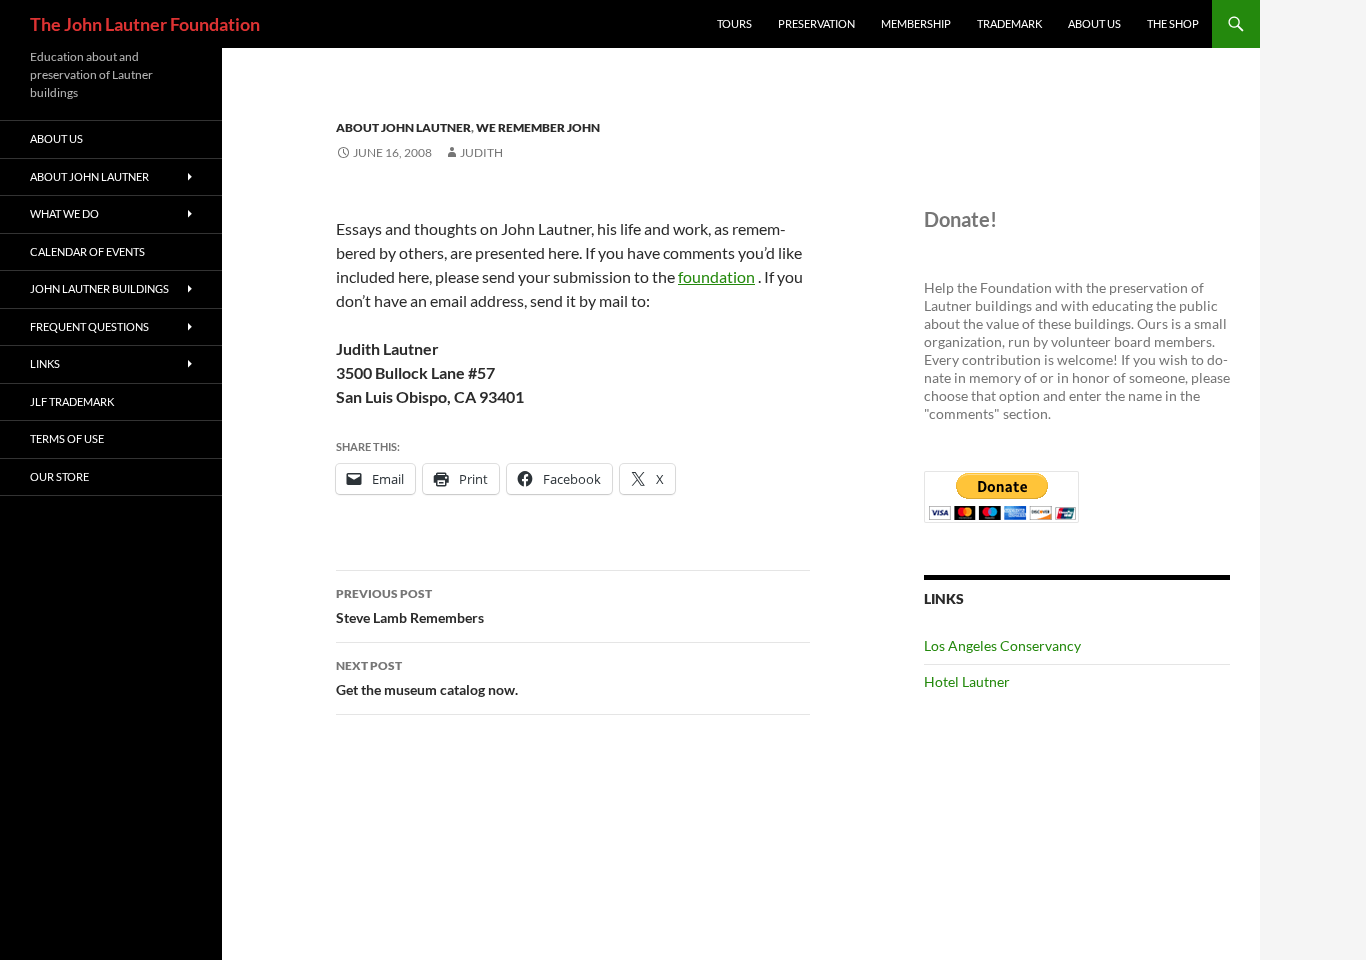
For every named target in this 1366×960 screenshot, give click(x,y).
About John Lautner (403, 127)
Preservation (816, 23)
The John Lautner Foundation (145, 24)
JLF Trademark (72, 401)
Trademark (1009, 23)
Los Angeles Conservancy (1002, 645)
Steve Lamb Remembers (410, 606)
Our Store (59, 476)
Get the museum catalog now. (427, 678)
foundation (716, 276)
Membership (916, 23)
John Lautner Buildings (99, 288)
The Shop (1173, 23)
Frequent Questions (89, 326)
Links (45, 363)
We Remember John (538, 127)
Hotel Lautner (967, 681)
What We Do (64, 213)
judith (481, 152)
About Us (1094, 23)
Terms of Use (67, 438)
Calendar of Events (87, 251)
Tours (734, 23)
